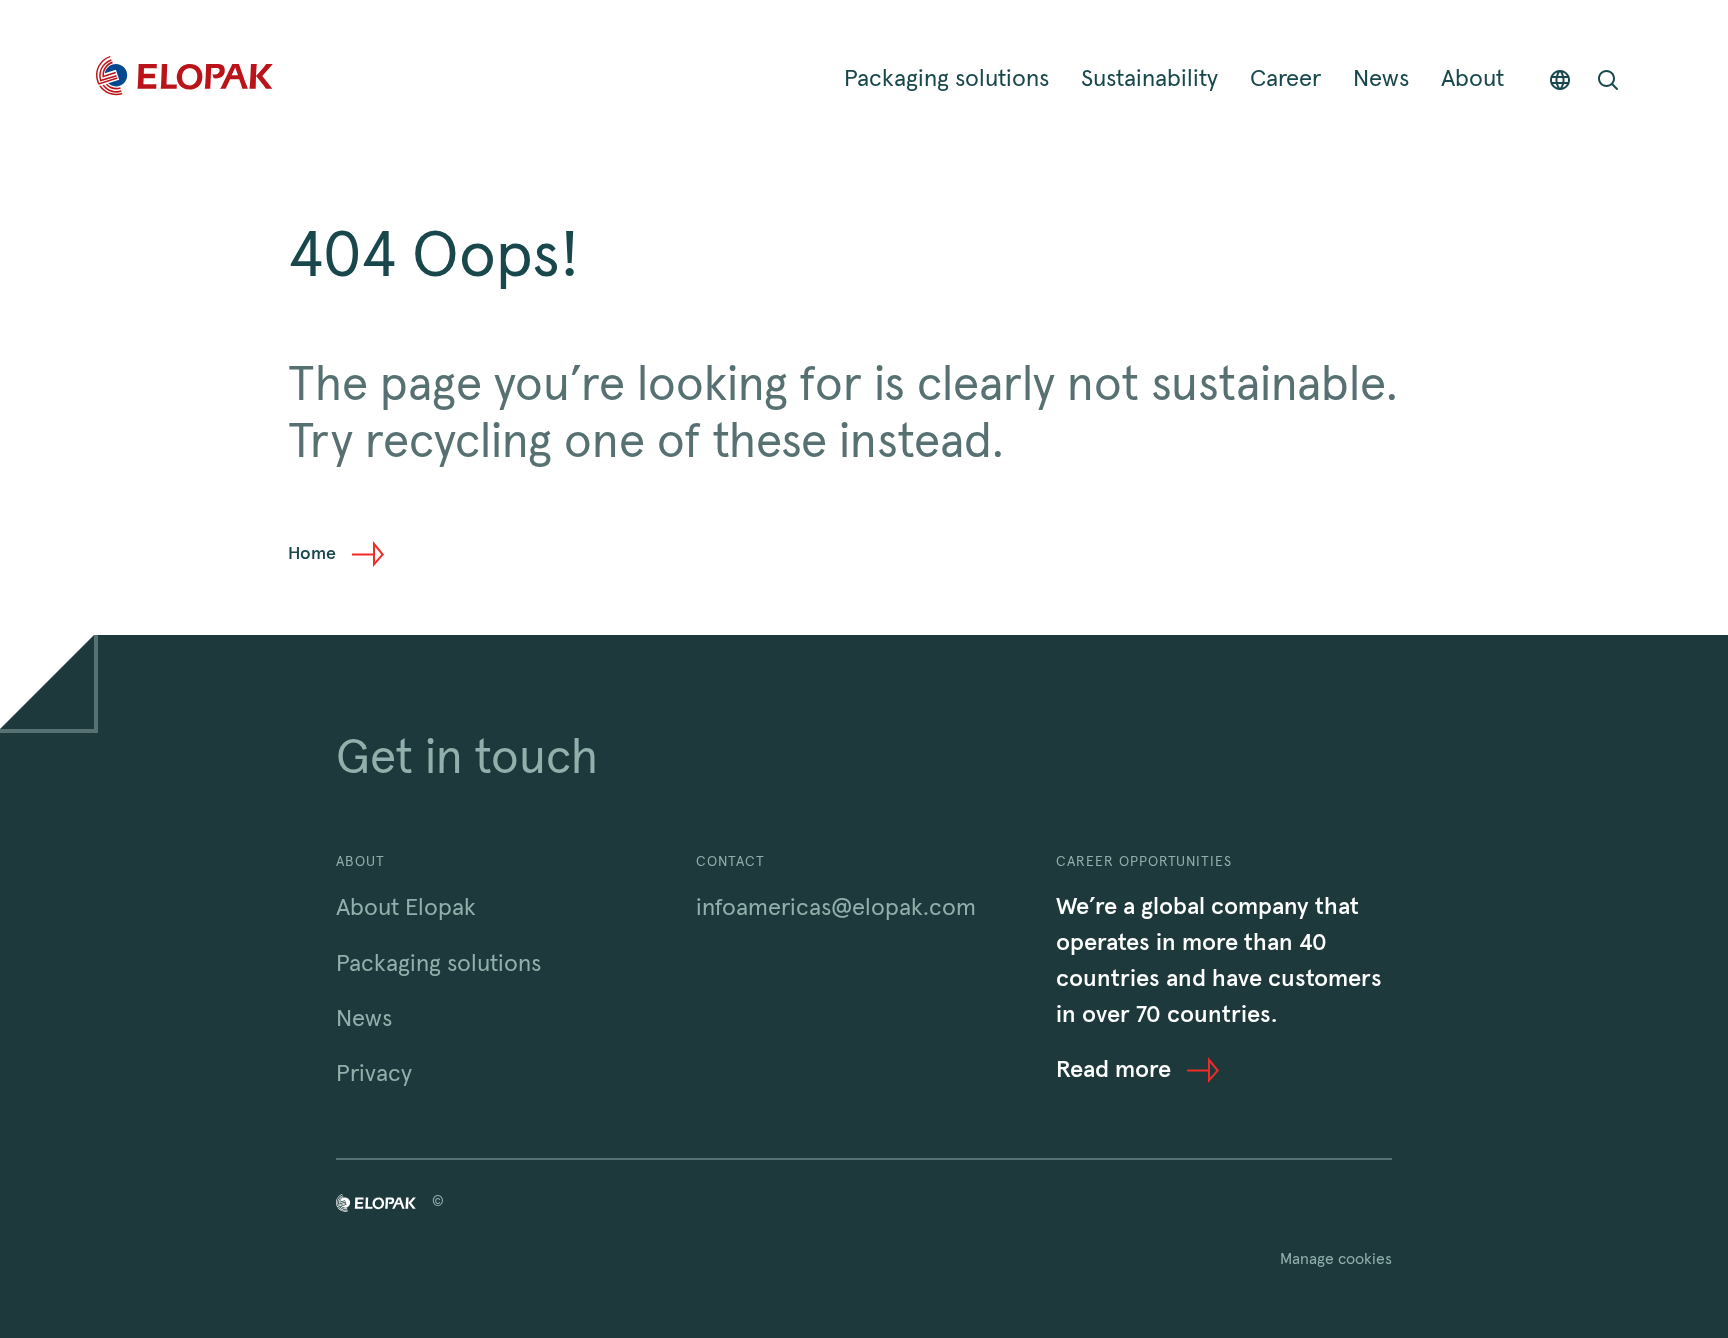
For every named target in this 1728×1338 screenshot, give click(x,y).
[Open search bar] (1608, 79)
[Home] (184, 79)
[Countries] (1560, 79)
